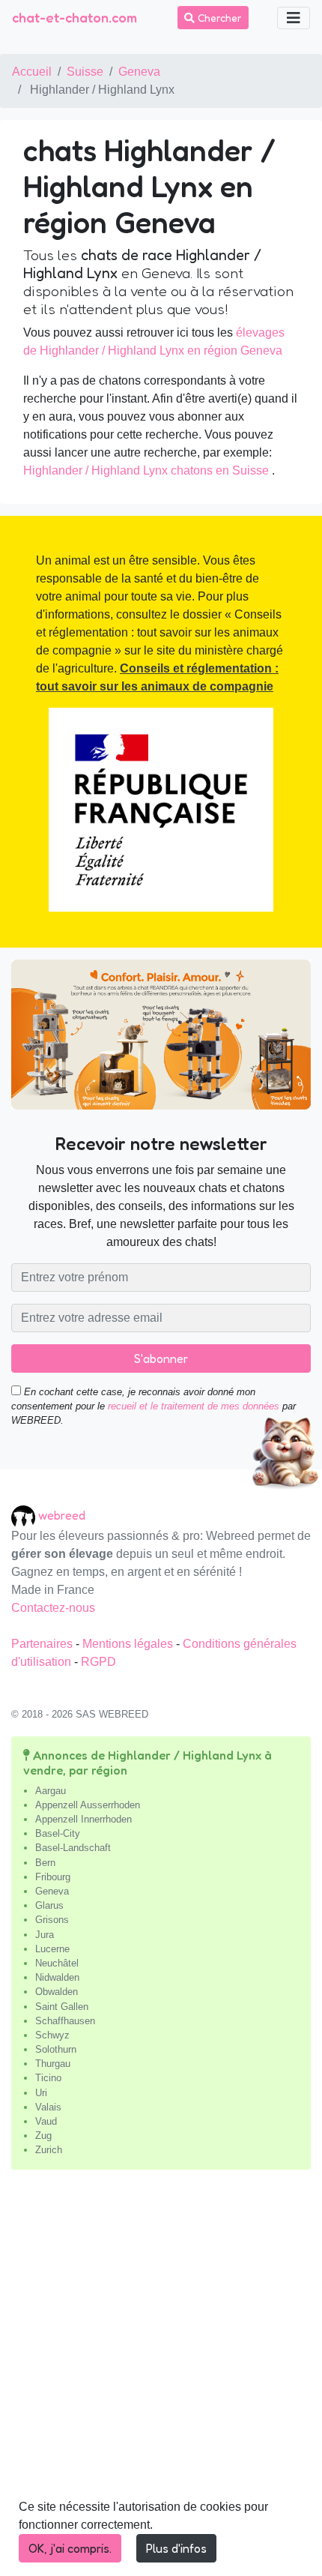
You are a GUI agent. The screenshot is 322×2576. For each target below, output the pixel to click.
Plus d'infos (176, 2548)
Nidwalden (57, 1977)
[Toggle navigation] (294, 18)
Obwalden (57, 1992)
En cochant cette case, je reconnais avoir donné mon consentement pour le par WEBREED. (154, 1406)
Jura (45, 1935)
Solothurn (56, 2049)
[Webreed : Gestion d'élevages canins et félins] (25, 1516)
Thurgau (53, 2064)
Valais (48, 2107)
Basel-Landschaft (73, 1848)
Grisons (52, 1920)
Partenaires (43, 1644)
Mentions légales (129, 1644)
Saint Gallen (62, 2007)
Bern (45, 1863)
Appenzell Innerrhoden (83, 1819)
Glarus (49, 1905)
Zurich (49, 2150)
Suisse (85, 72)
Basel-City (58, 1833)
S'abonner (161, 1358)
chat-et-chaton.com (75, 17)
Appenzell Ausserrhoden (88, 1805)
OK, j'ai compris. (70, 2548)
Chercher (218, 18)
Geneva (139, 72)
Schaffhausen (65, 2021)
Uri (41, 2093)
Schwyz (52, 2035)
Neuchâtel (57, 1963)
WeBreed (62, 1515)
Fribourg (53, 1877)
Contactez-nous (53, 1608)
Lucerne (52, 1949)
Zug (43, 2136)
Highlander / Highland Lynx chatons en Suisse (146, 470)
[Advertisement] (161, 2379)
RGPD (98, 1662)
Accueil (32, 72)
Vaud (46, 2121)
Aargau (51, 1791)
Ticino (48, 2078)
